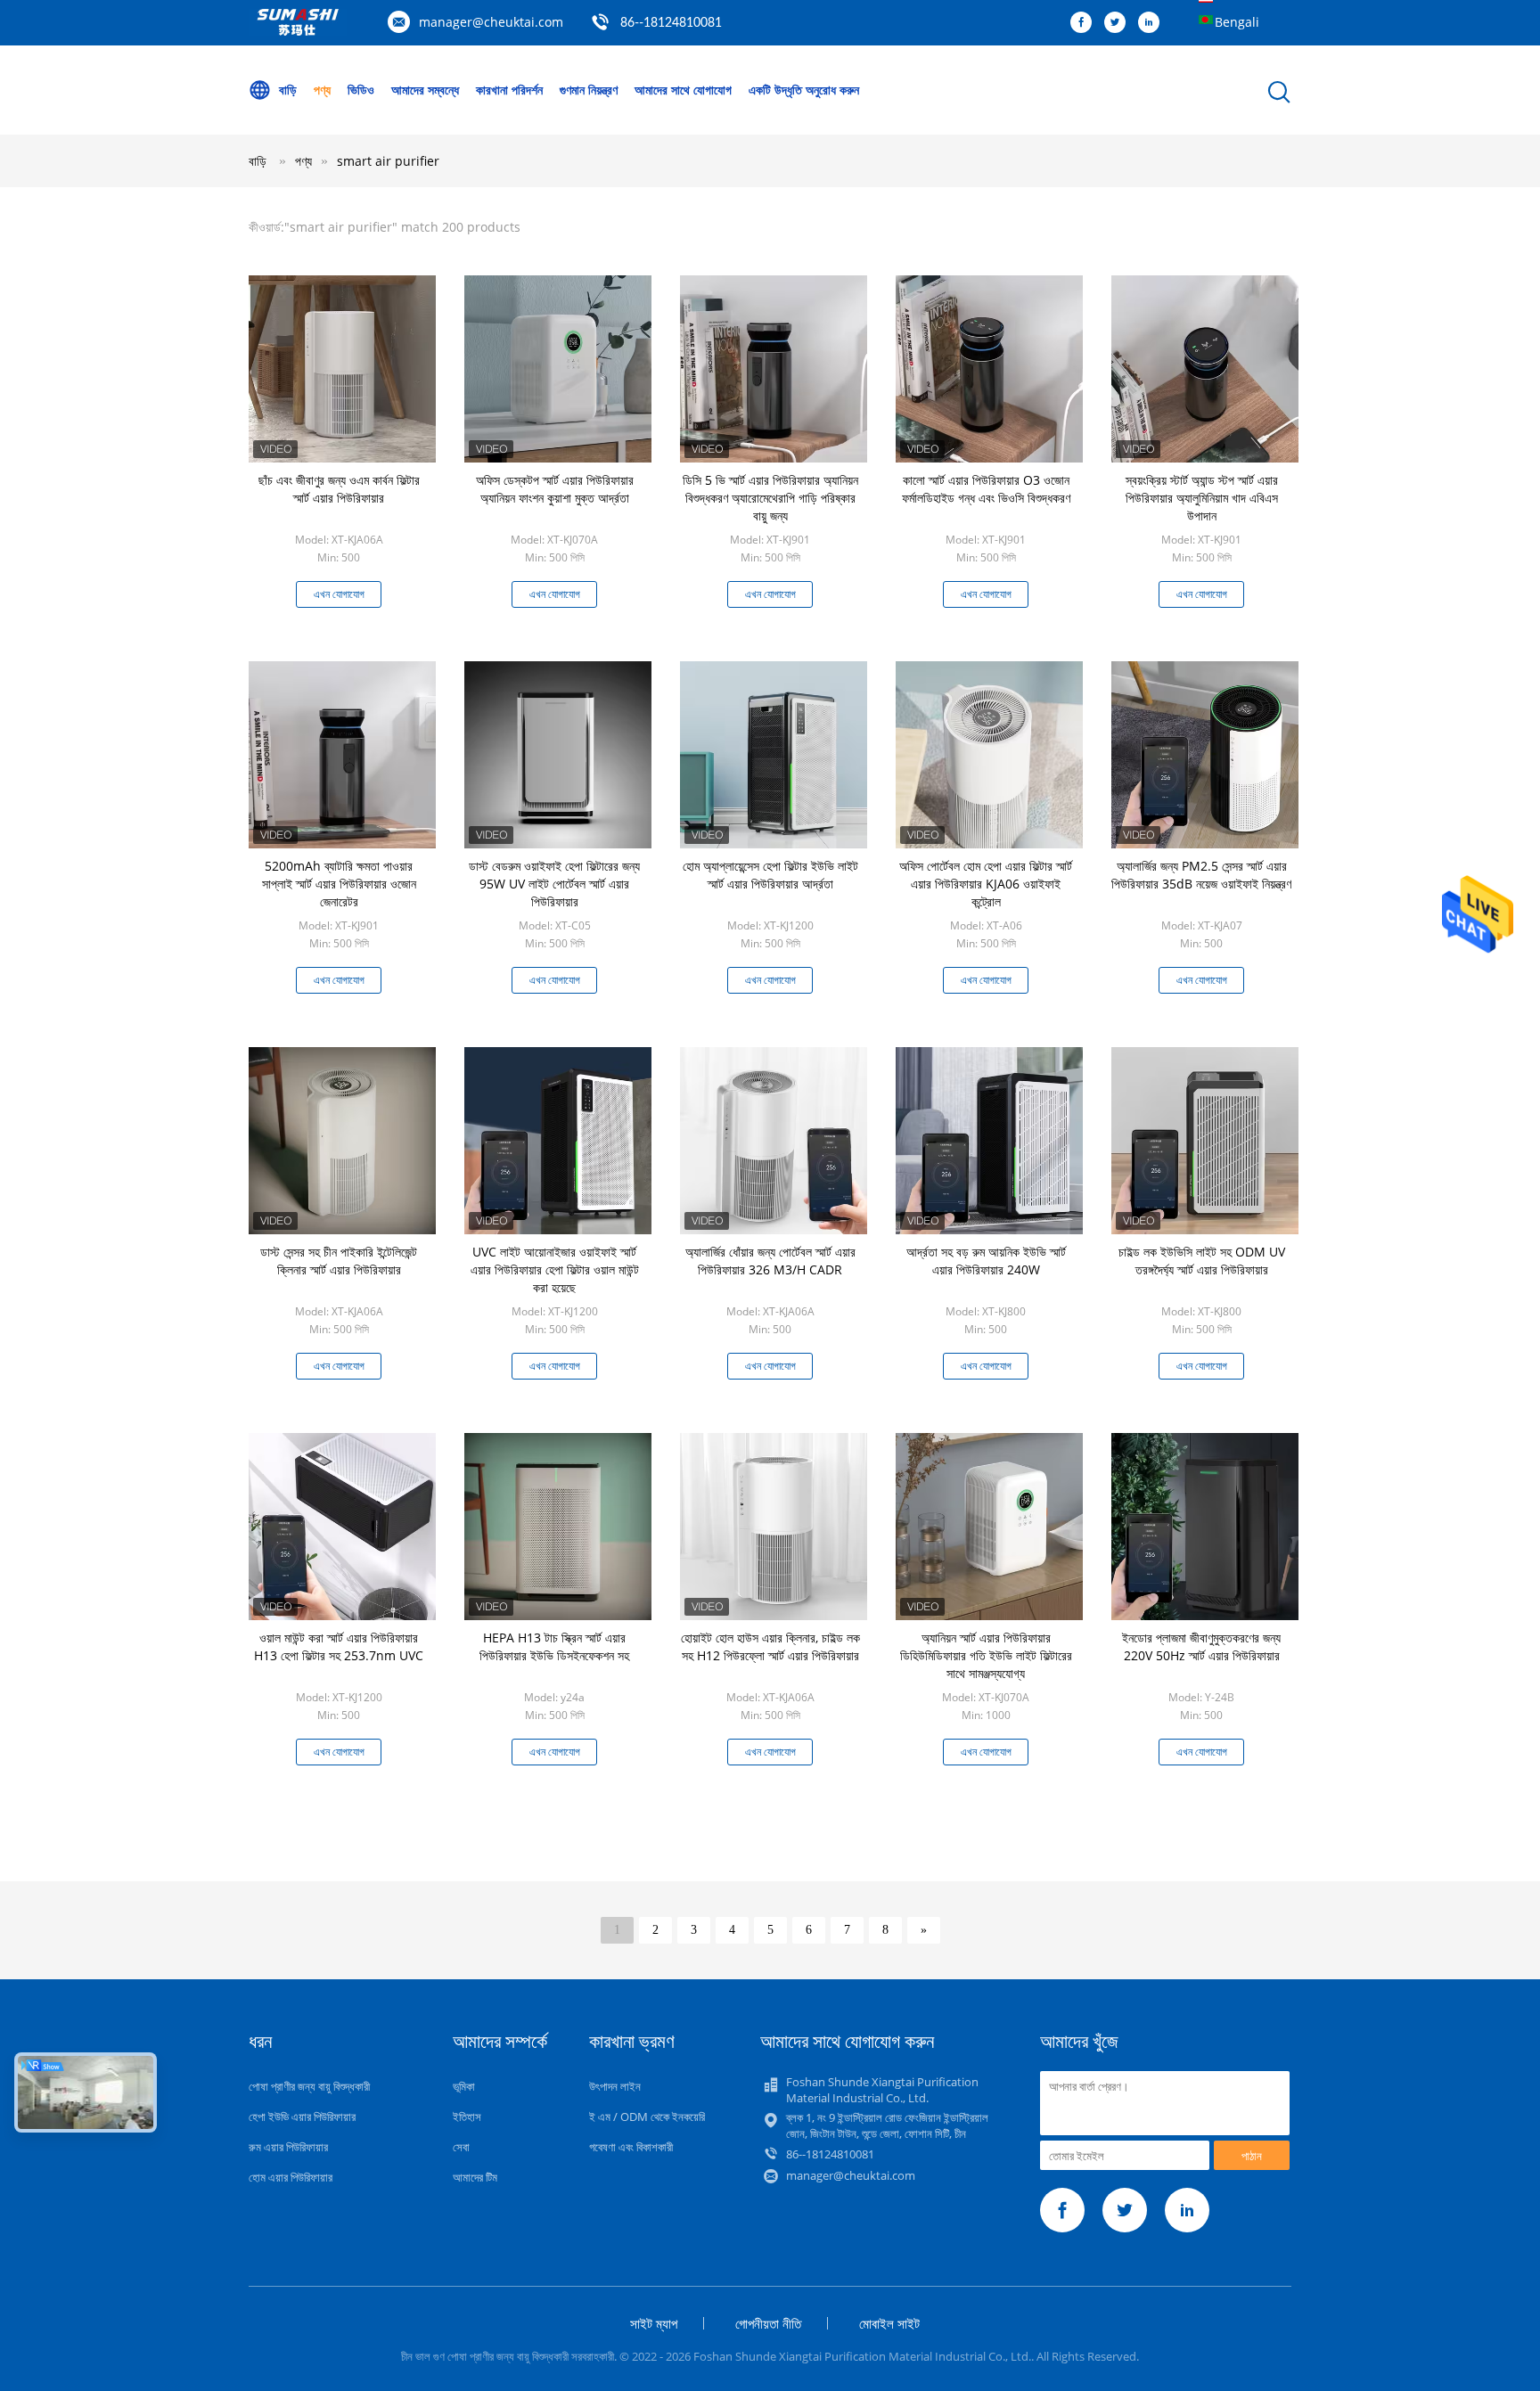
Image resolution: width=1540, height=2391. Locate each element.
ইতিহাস (467, 2117)
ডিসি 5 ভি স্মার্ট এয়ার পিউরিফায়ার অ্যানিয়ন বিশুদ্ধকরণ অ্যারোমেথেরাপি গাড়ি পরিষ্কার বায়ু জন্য (770, 498)
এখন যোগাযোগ (339, 594)
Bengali (1237, 22)
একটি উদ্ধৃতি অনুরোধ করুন (804, 90)
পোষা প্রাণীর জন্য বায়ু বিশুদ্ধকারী (309, 2086)
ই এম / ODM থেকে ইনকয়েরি (647, 2117)
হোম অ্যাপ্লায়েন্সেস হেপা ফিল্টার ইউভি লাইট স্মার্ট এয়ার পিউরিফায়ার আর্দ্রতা (770, 875)
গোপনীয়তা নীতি (768, 2323)
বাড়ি (288, 90)
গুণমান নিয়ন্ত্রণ (589, 90)
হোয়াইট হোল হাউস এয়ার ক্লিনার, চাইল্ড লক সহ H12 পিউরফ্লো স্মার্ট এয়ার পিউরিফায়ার (770, 1646)
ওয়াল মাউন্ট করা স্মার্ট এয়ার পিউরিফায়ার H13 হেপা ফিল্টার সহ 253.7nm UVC (339, 1646)
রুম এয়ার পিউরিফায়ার (288, 2147)
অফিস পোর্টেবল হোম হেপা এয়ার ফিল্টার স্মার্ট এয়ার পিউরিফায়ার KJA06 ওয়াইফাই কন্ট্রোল (986, 884)
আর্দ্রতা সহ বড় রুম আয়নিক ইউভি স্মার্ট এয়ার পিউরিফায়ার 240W (986, 1261)
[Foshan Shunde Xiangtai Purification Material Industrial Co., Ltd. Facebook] (1085, 23)
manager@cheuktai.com (491, 22)
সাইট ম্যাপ (654, 2323)
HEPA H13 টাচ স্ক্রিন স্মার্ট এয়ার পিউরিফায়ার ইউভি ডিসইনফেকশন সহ (554, 1646)
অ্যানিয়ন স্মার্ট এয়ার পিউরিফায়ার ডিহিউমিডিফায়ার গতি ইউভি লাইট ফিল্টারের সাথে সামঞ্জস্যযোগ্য (986, 1655)
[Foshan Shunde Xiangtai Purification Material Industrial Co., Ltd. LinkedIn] (1153, 23)
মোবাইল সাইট (889, 2323)
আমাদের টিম (475, 2177)
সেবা (461, 2147)
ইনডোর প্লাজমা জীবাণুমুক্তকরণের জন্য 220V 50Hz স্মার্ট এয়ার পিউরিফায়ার (1201, 1646)
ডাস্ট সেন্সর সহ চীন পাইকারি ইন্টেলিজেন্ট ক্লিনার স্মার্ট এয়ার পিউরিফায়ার (339, 1261)
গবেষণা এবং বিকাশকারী (631, 2147)
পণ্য (322, 90)
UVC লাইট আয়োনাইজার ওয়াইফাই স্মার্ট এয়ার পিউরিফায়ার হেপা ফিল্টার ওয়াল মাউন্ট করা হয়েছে (555, 1269)
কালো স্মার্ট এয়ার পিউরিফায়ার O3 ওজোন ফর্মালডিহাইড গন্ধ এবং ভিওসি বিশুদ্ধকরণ (986, 489)
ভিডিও (361, 90)
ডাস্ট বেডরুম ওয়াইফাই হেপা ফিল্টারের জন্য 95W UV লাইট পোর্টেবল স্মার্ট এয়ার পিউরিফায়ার (554, 884)
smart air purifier (388, 161)
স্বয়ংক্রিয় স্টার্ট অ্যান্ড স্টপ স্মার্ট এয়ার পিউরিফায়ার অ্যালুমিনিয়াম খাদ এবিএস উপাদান (1202, 498)
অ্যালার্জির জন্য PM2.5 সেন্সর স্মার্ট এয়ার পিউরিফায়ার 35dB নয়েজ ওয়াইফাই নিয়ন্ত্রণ (1201, 875)
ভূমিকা (464, 2086)
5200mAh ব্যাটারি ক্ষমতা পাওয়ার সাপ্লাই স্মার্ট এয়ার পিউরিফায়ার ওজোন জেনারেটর (339, 884)
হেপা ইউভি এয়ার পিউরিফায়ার (302, 2117)
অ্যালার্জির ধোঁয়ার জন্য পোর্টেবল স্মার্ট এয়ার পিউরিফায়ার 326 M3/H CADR (770, 1261)
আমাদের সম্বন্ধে (425, 90)
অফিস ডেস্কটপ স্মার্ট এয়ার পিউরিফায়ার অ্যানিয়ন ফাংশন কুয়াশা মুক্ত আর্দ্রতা (555, 489)
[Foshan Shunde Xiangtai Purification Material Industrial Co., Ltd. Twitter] (1119, 23)
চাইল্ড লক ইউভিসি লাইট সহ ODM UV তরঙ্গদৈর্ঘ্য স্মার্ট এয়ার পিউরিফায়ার (1202, 1261)
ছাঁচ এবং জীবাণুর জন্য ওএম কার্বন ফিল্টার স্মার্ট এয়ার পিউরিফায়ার (339, 489)
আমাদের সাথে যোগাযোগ (683, 90)
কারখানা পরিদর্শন (509, 90)
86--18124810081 (671, 23)
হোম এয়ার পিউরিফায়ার (291, 2177)
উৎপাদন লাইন (615, 2086)
